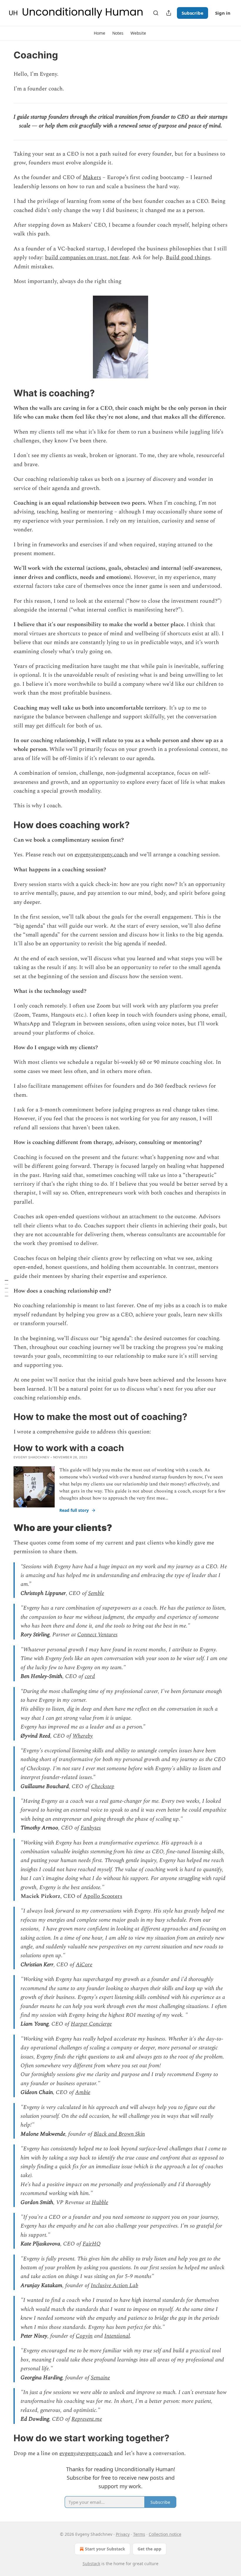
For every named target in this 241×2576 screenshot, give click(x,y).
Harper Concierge (91, 2024)
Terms (139, 2534)
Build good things (188, 258)
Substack (91, 2564)
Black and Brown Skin (119, 2134)
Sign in (223, 13)
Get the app (149, 2549)
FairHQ (92, 2244)
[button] (99, 33)
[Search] (156, 13)
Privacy (123, 2534)
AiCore (84, 1965)
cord (90, 1676)
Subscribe (193, 13)
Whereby (83, 1736)
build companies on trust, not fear (87, 258)
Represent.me (87, 2419)
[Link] (5, 393)
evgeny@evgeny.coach (101, 855)
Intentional (117, 2336)
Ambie (83, 2092)
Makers (92, 177)
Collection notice (165, 2534)
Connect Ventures (97, 1635)
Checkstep (103, 1786)
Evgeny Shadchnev (31, 1457)
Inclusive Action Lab (114, 2286)
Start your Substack (105, 2549)
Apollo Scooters (103, 1896)
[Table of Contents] (6, 1288)
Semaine (100, 2378)
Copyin (84, 2336)
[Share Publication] (169, 13)
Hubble (100, 2202)
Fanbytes (91, 1828)
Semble (96, 1593)
